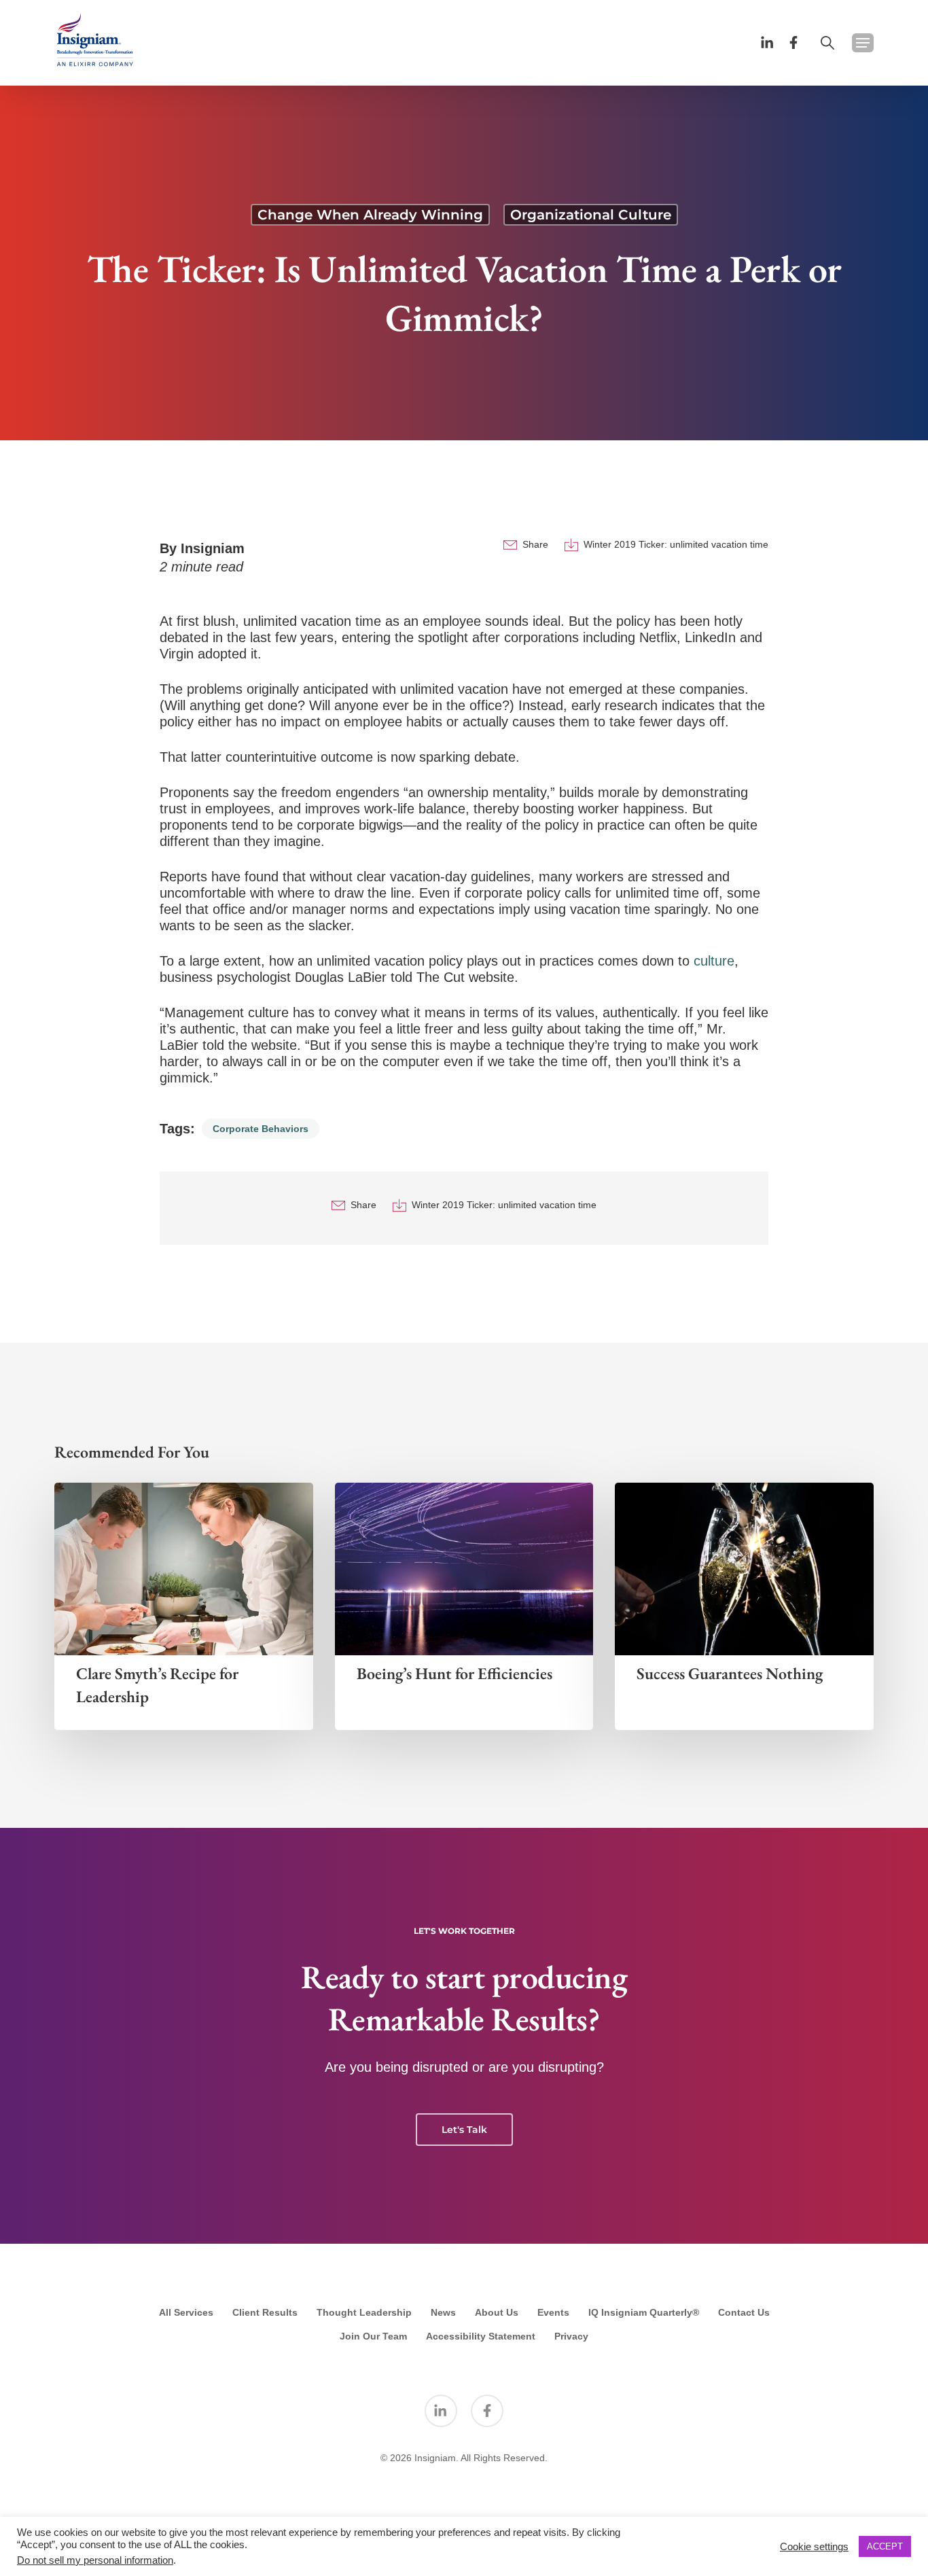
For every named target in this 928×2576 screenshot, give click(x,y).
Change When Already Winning (370, 215)
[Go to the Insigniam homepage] (95, 40)
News (443, 2312)
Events (553, 2312)
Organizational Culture (591, 215)
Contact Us (744, 2312)
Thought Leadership (364, 2312)
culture (714, 961)
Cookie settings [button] (814, 2547)
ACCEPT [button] (885, 2546)
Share (535, 544)
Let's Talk (464, 2130)
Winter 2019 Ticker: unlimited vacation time (676, 544)
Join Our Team (373, 2336)
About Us (497, 2312)
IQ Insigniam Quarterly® (644, 2312)
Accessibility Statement (481, 2336)
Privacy (571, 2336)
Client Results (265, 2312)
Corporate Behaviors (261, 1129)
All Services (186, 2312)
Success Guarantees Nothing (730, 1673)
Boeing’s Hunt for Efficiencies (454, 1673)
